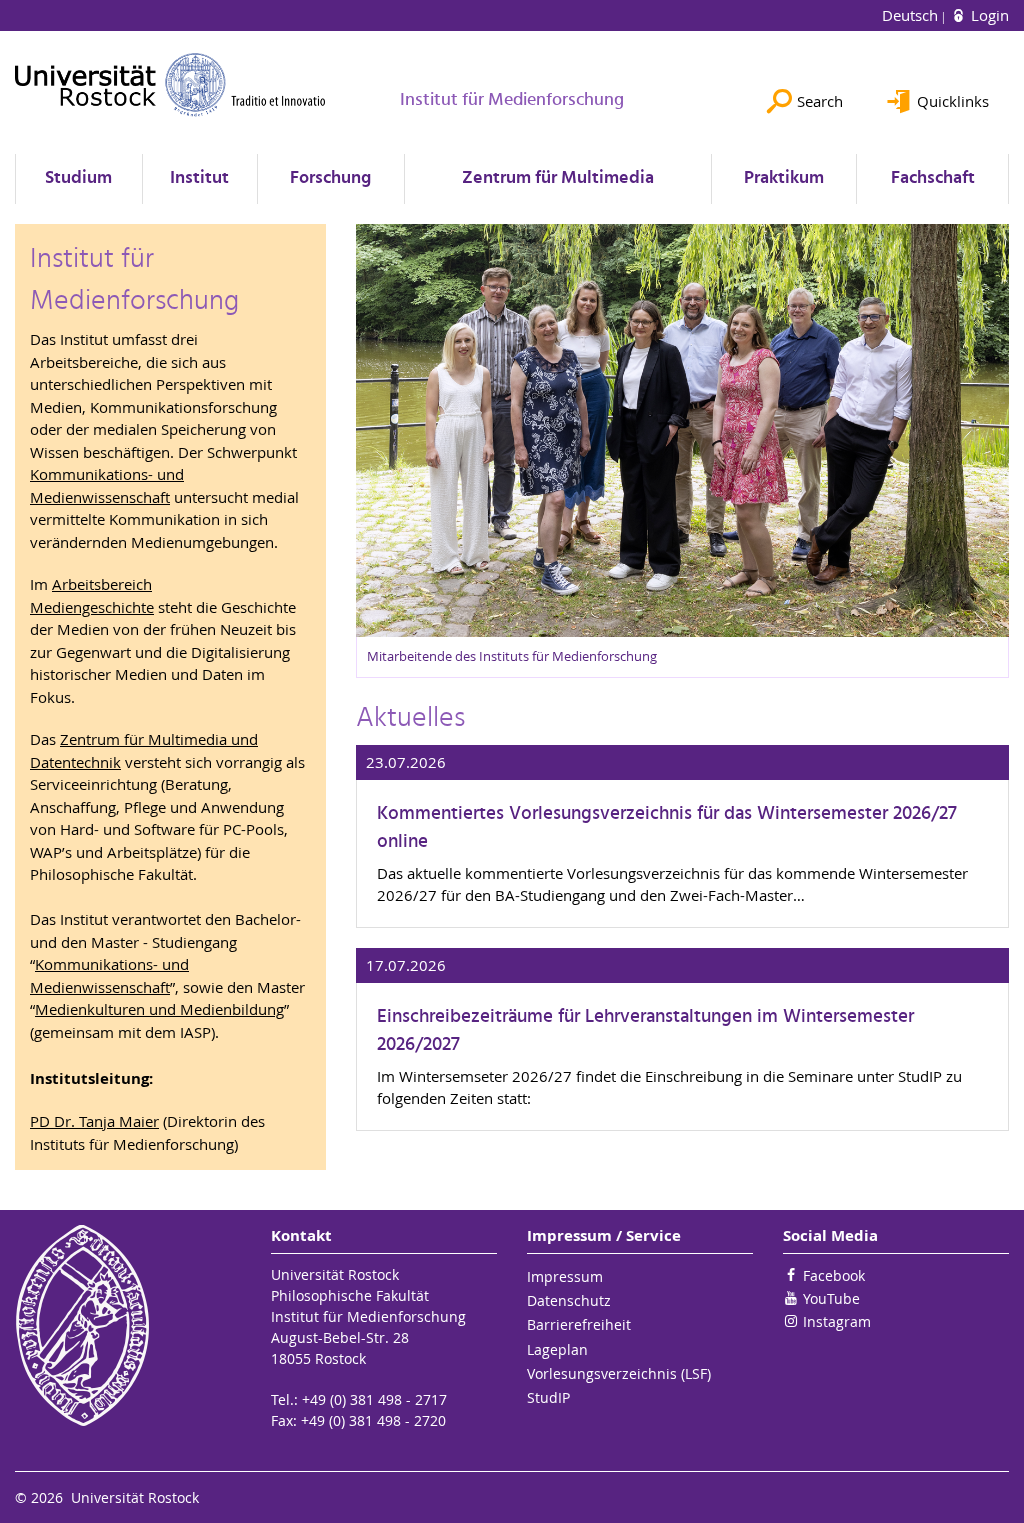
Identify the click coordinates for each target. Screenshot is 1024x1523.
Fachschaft (933, 178)
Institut (199, 178)
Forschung (330, 178)
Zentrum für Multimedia (558, 178)
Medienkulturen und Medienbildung (159, 1009)
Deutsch (912, 15)
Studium (78, 178)
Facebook (834, 1275)
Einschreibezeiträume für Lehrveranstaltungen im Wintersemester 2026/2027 (645, 1031)
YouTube (831, 1298)
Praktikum (784, 178)
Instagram (837, 1321)
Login (988, 15)
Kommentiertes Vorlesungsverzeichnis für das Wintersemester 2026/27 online (667, 828)
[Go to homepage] (170, 84)
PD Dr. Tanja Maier (94, 1121)
